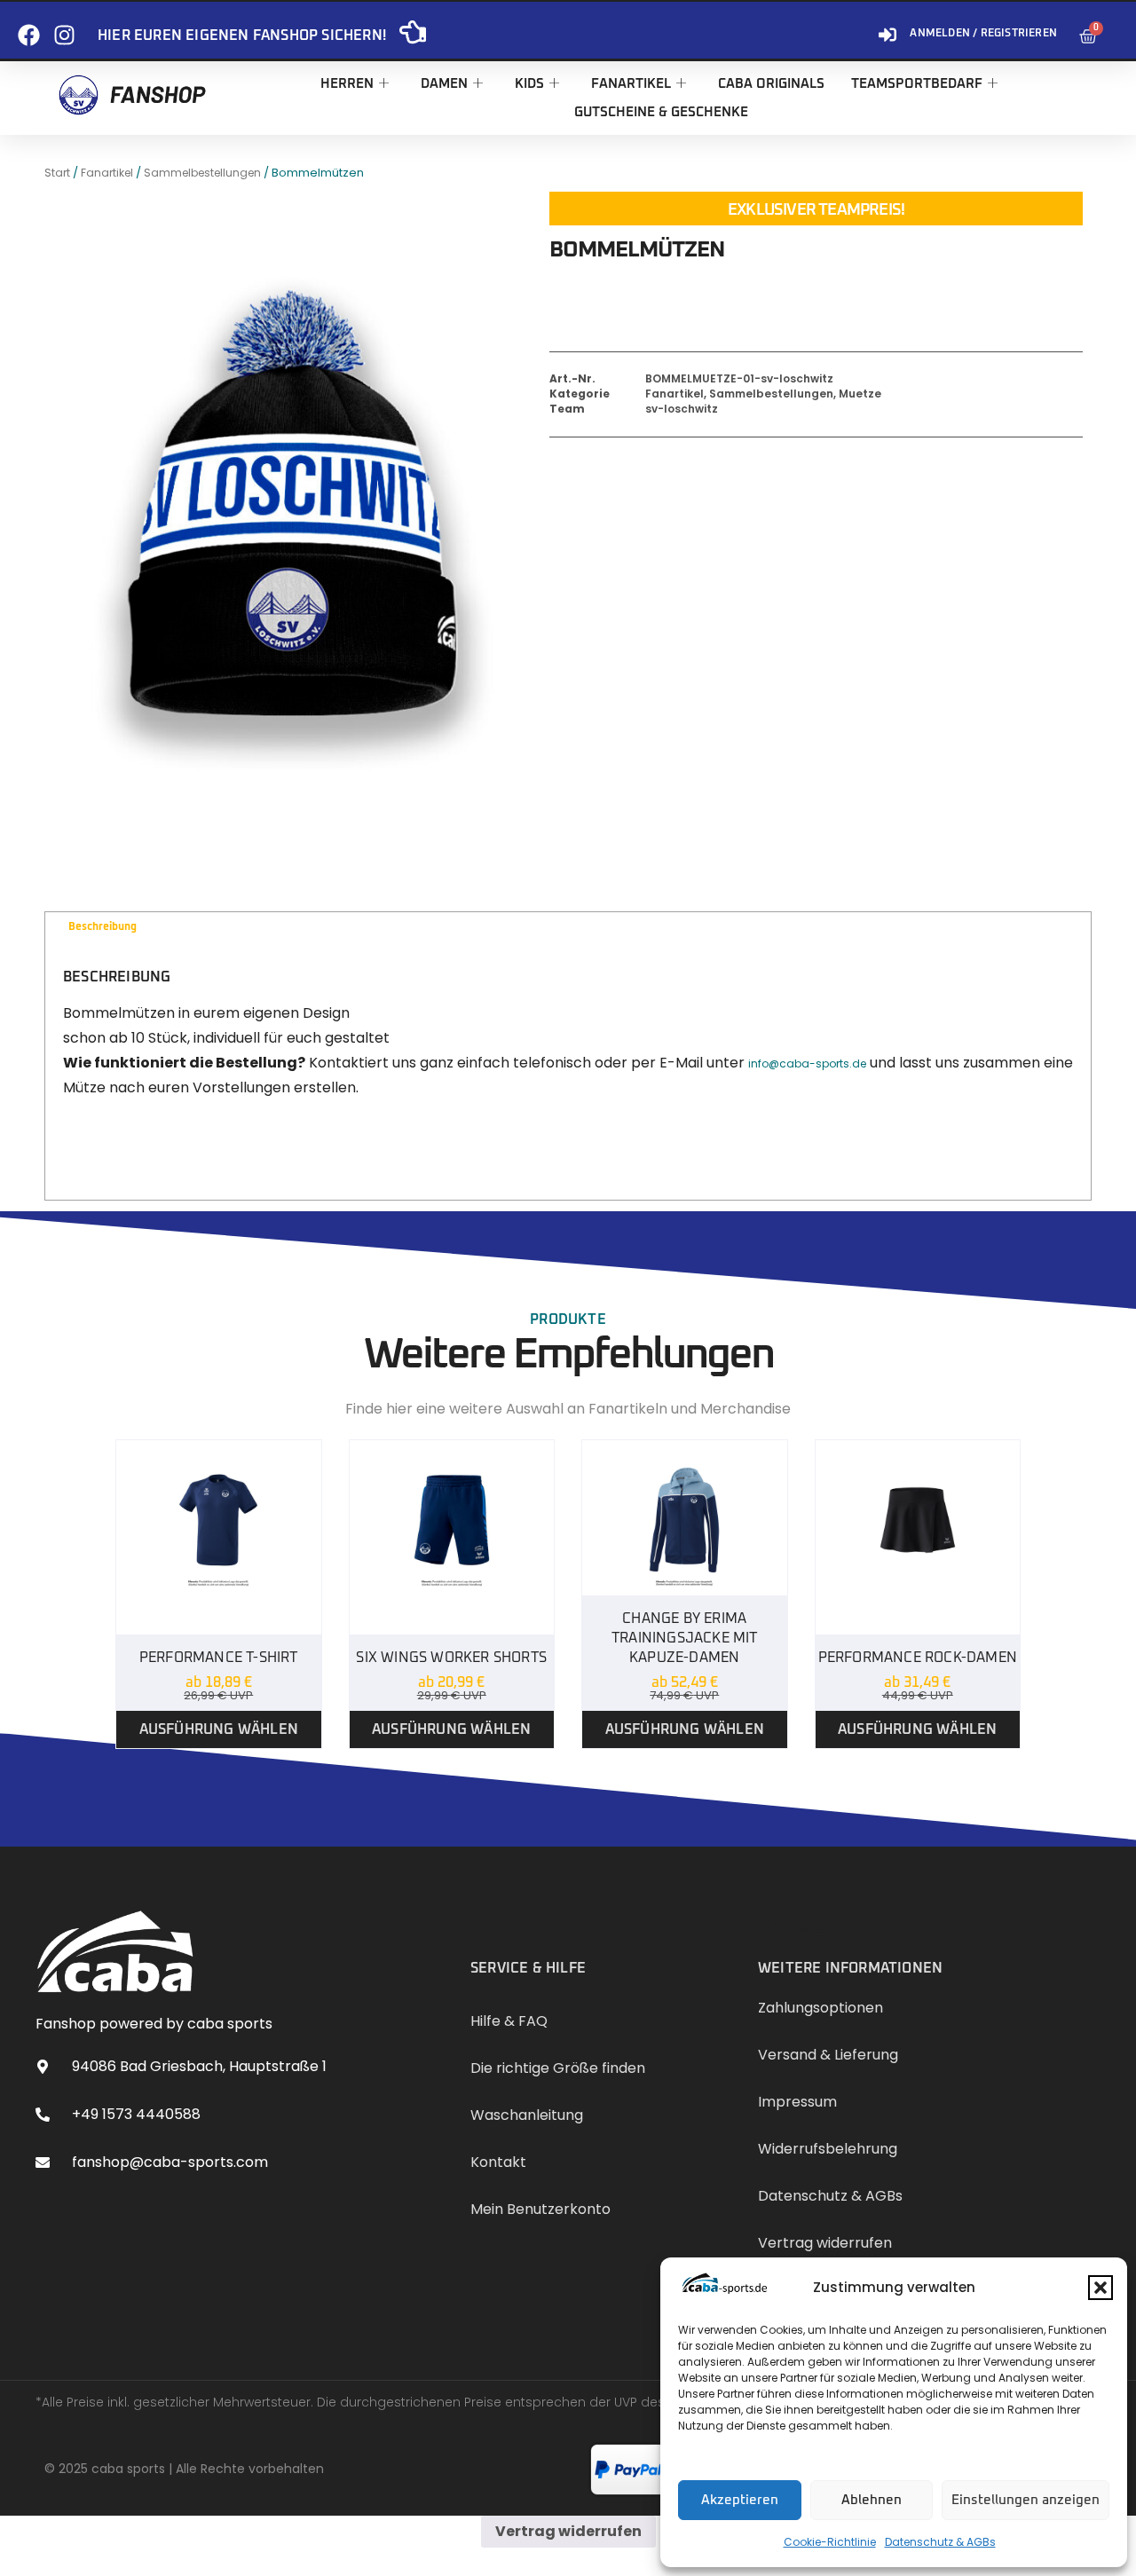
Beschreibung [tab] (103, 927)
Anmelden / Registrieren (983, 34)
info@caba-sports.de (807, 1063)
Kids (529, 84)
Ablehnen (872, 2500)
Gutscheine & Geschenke (661, 112)
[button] (1100, 2288)
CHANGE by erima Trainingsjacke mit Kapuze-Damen (685, 1638)
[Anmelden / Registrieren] (887, 28)
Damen (444, 84)
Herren (347, 84)
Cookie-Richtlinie (830, 2542)
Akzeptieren (740, 2500)
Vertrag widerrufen (568, 2531)
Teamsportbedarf (917, 84)
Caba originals (771, 84)
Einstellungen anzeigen (1026, 2500)
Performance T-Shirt (219, 1658)
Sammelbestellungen (202, 173)
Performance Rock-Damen (918, 1658)
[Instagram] (64, 28)
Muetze (860, 394)
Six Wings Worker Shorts (451, 1658)
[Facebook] (29, 28)
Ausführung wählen (219, 1729)
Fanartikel (631, 84)
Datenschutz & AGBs (940, 2542)
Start (57, 173)
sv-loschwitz (682, 409)
